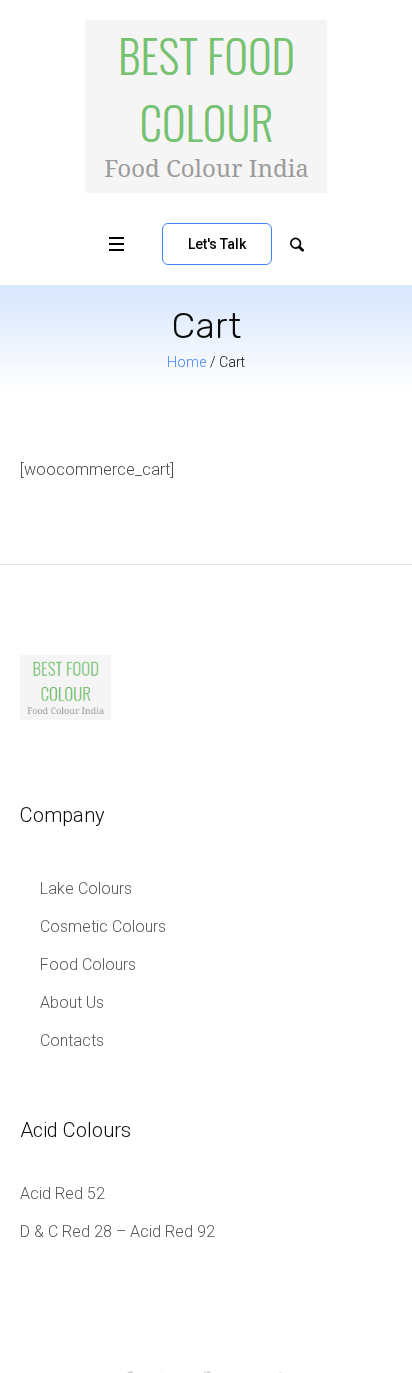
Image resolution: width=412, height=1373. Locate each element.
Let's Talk (217, 244)
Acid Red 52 (62, 1193)
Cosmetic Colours (103, 926)
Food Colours (88, 964)
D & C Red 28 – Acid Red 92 (117, 1231)
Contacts (72, 1040)
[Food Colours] (206, 106)
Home (186, 362)
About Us (72, 1002)
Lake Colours (86, 888)
